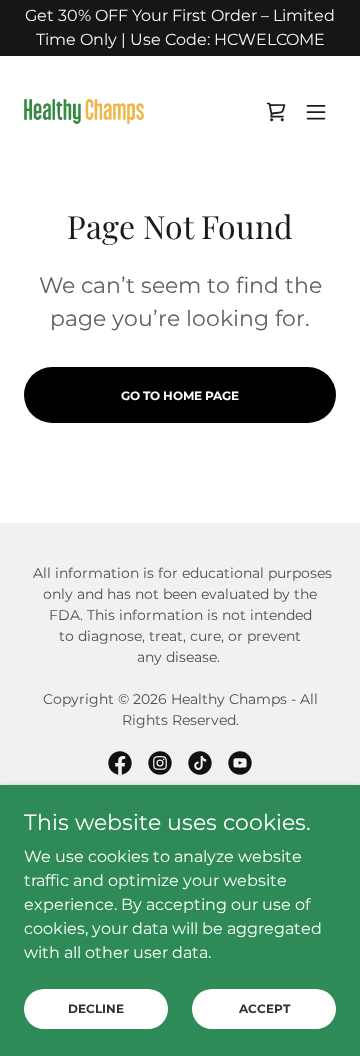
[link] (84, 111)
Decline (96, 1008)
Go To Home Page (180, 395)
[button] (316, 112)
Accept (264, 1008)
